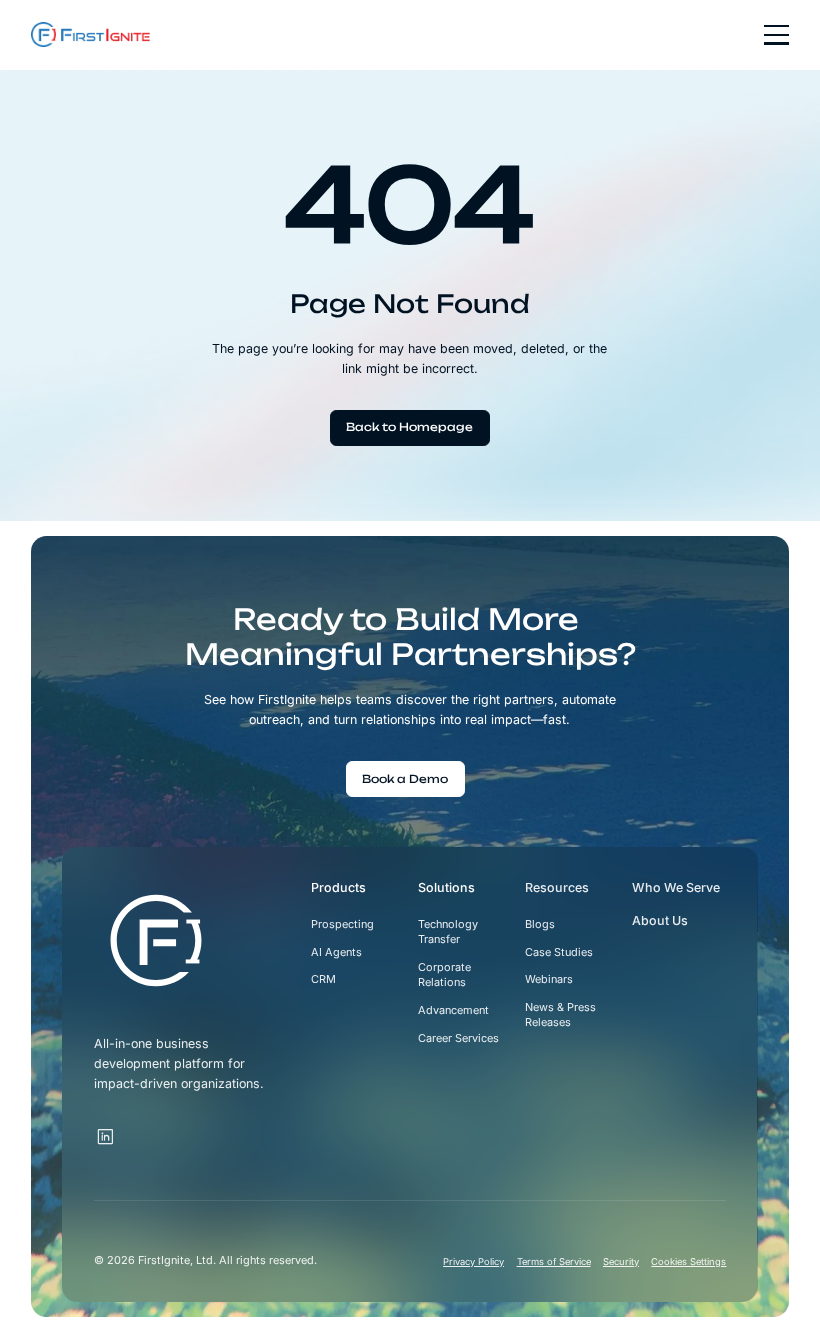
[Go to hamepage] (90, 34)
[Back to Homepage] (410, 428)
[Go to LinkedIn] (128, 1128)
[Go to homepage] (156, 940)
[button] (769, 34)
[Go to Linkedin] (106, 1137)
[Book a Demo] (405, 779)
